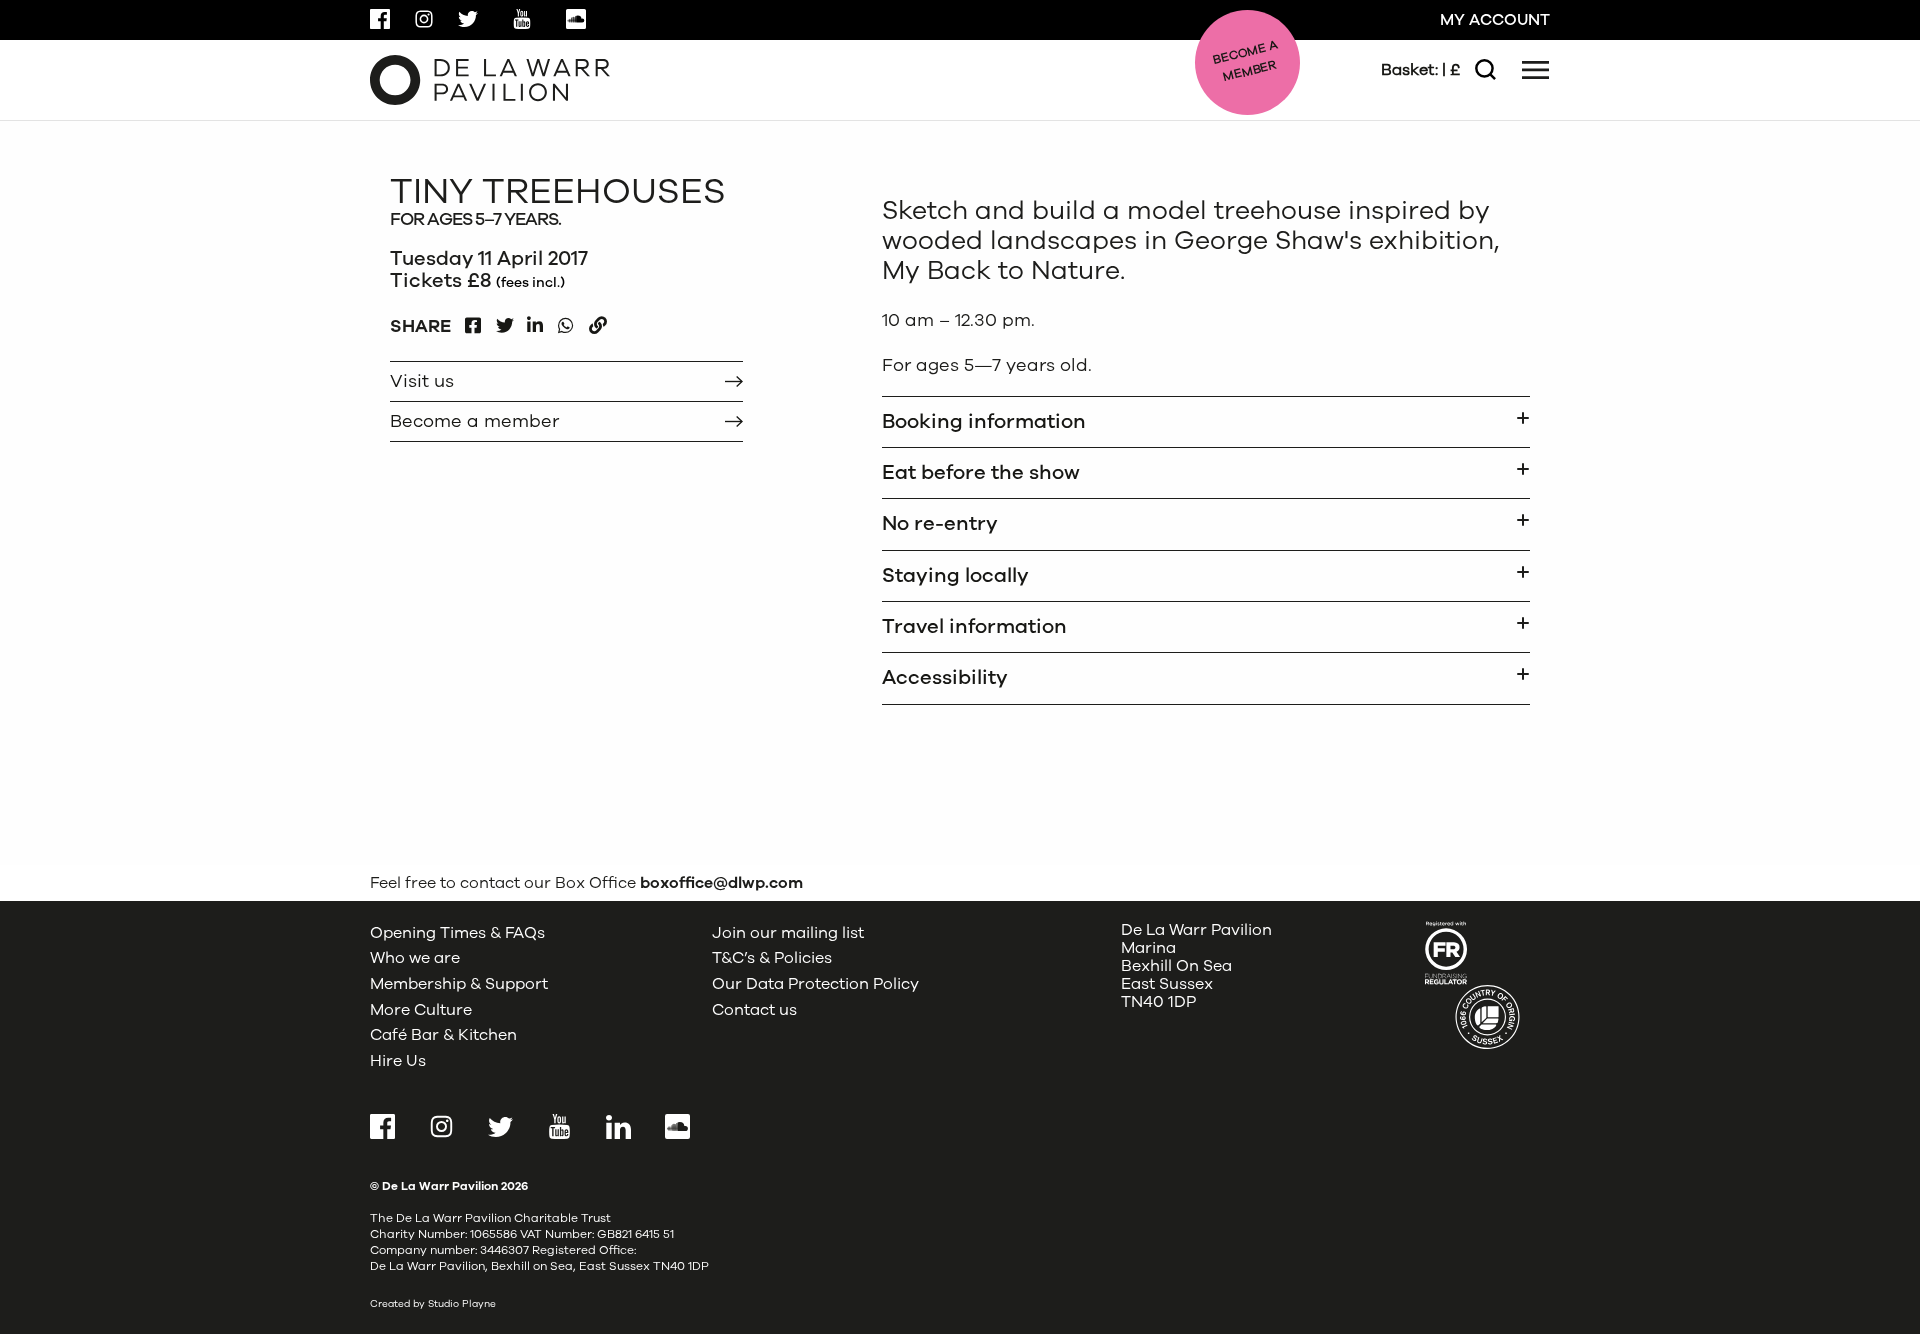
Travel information (974, 626)
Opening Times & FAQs (457, 933)
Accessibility (945, 677)
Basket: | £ (1420, 70)
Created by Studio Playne (433, 1304)
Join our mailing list (788, 933)
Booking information (984, 421)
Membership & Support (459, 984)
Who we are (415, 958)
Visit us (422, 381)
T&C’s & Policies (772, 958)
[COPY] (597, 320)
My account (1495, 20)
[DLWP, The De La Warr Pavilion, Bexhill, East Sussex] (490, 79)
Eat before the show (981, 472)
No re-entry (940, 523)
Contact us (754, 1010)
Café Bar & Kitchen (443, 1035)
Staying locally (955, 575)
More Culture (421, 1010)
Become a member (474, 421)
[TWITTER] (504, 320)
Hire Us (398, 1061)
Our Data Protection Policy (815, 984)
